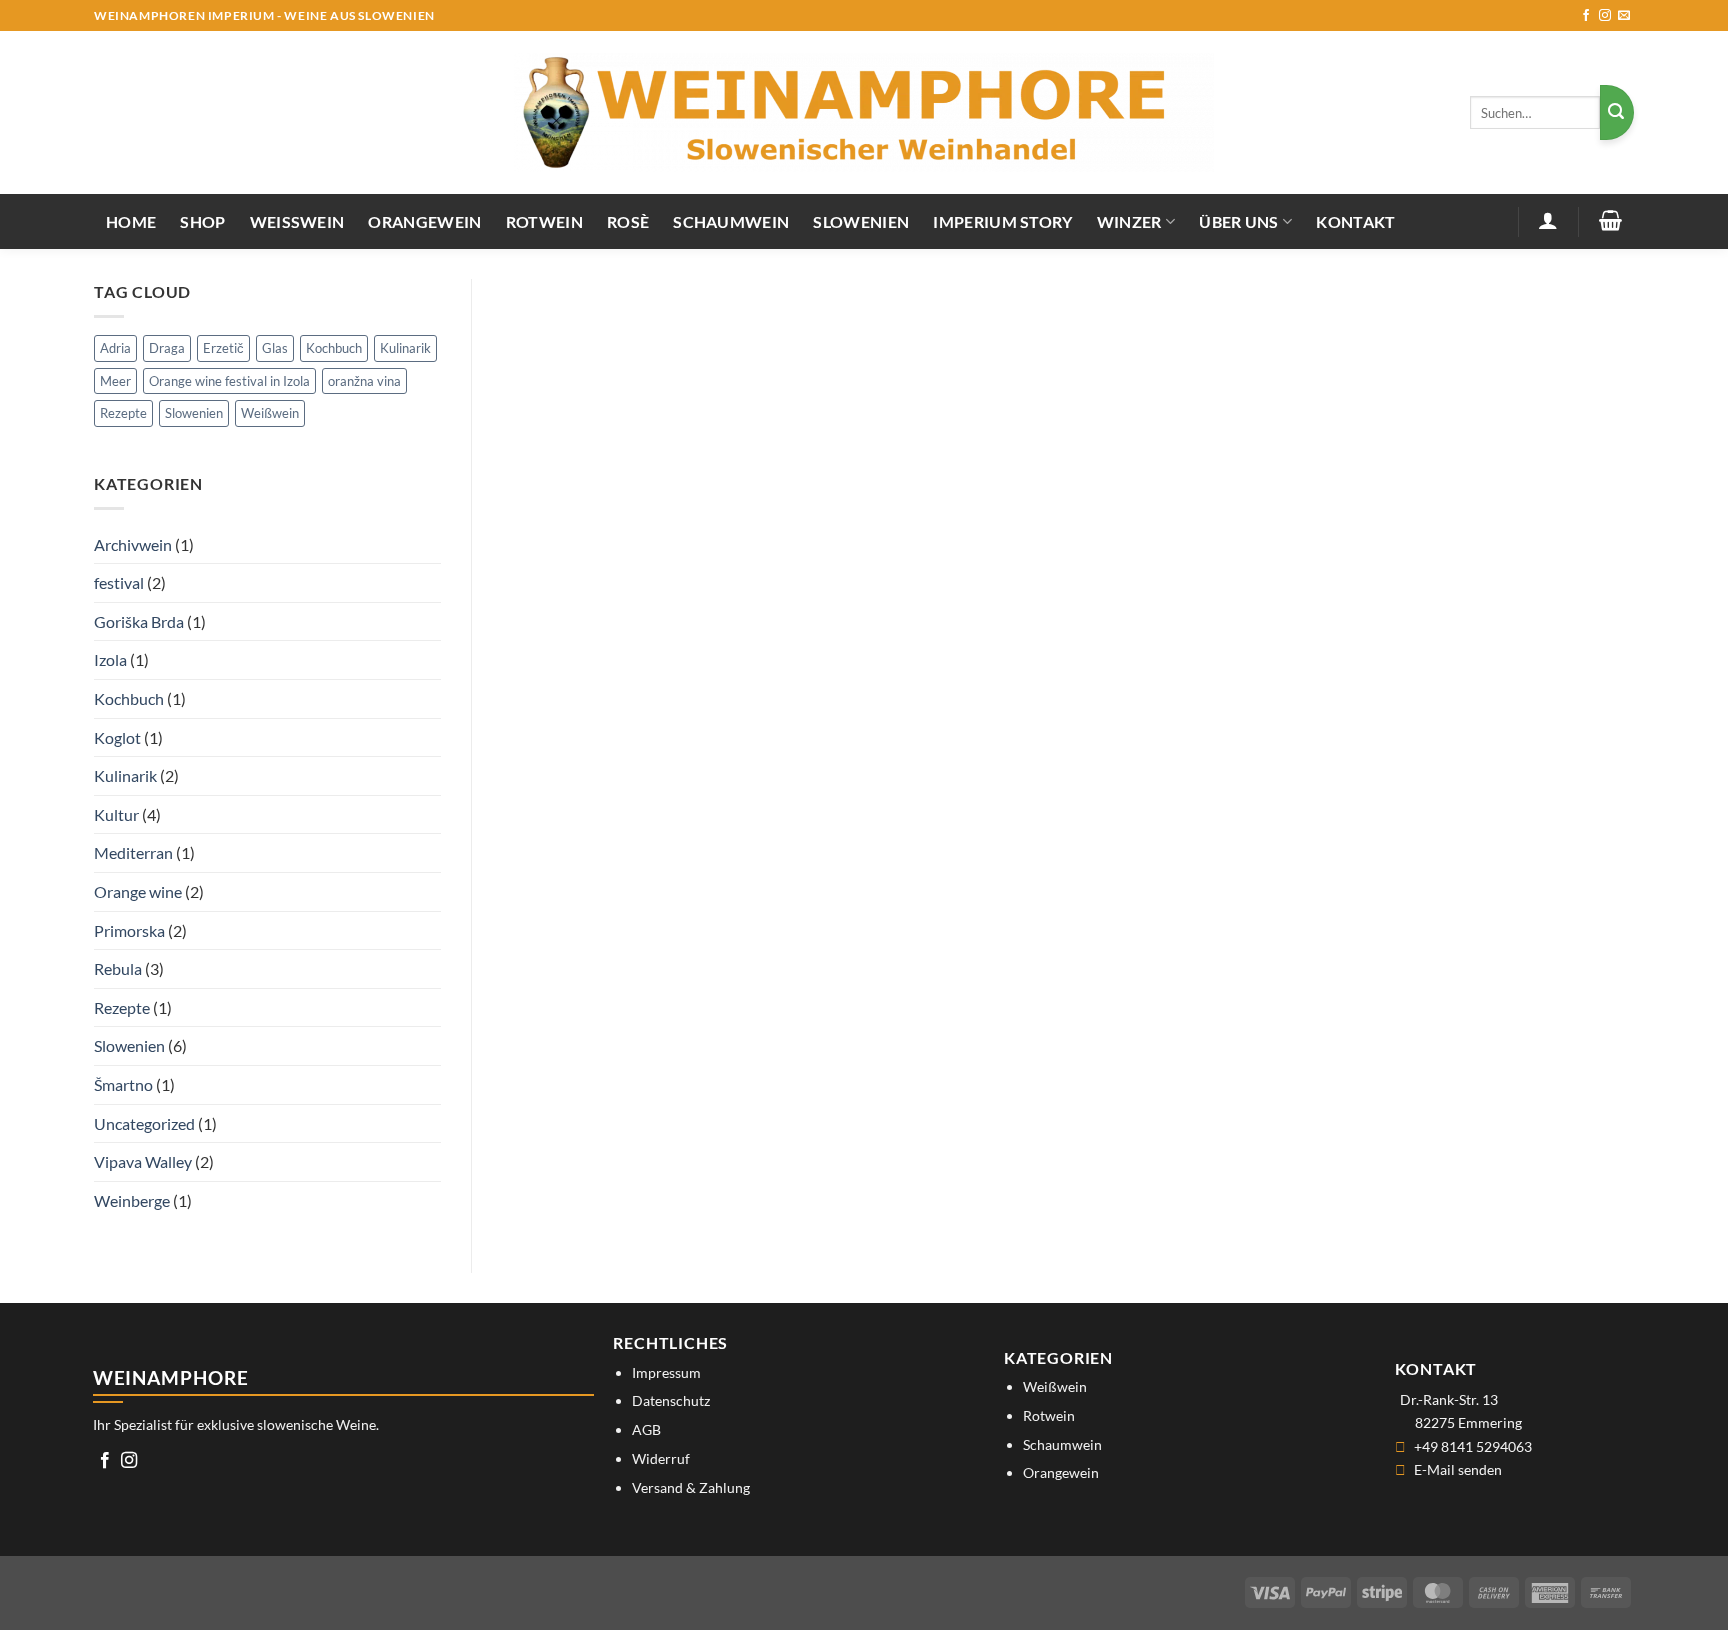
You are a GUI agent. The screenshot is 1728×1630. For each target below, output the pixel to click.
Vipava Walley (143, 1161)
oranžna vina (364, 381)
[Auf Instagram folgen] (1605, 16)
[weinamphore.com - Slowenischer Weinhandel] (864, 112)
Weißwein (297, 221)
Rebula (118, 968)
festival (119, 582)
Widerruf (661, 1458)
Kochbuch (334, 348)
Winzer (1129, 221)
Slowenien (861, 221)
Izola (110, 659)
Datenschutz (671, 1400)
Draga (167, 348)
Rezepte (123, 413)
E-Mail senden (1458, 1469)
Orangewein (424, 221)
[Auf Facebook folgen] (1586, 16)
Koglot (117, 737)
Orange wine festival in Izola (229, 381)
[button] (1548, 220)
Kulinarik (405, 348)
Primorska (129, 930)
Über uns (1239, 221)
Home (131, 221)
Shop (202, 221)
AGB (646, 1429)
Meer (115, 381)
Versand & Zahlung (691, 1487)
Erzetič (223, 348)
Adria (115, 348)
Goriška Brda (139, 621)
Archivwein (133, 544)
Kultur (116, 814)
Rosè (628, 221)
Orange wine (138, 891)
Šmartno (123, 1084)
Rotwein (544, 221)
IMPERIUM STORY (1002, 221)
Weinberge (132, 1200)
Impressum (666, 1372)
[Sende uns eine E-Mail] (1624, 16)
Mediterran (133, 852)
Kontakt (1355, 221)
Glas (275, 348)
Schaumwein (731, 221)
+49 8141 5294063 (1473, 1446)
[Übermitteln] (1617, 112)
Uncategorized (144, 1123)
